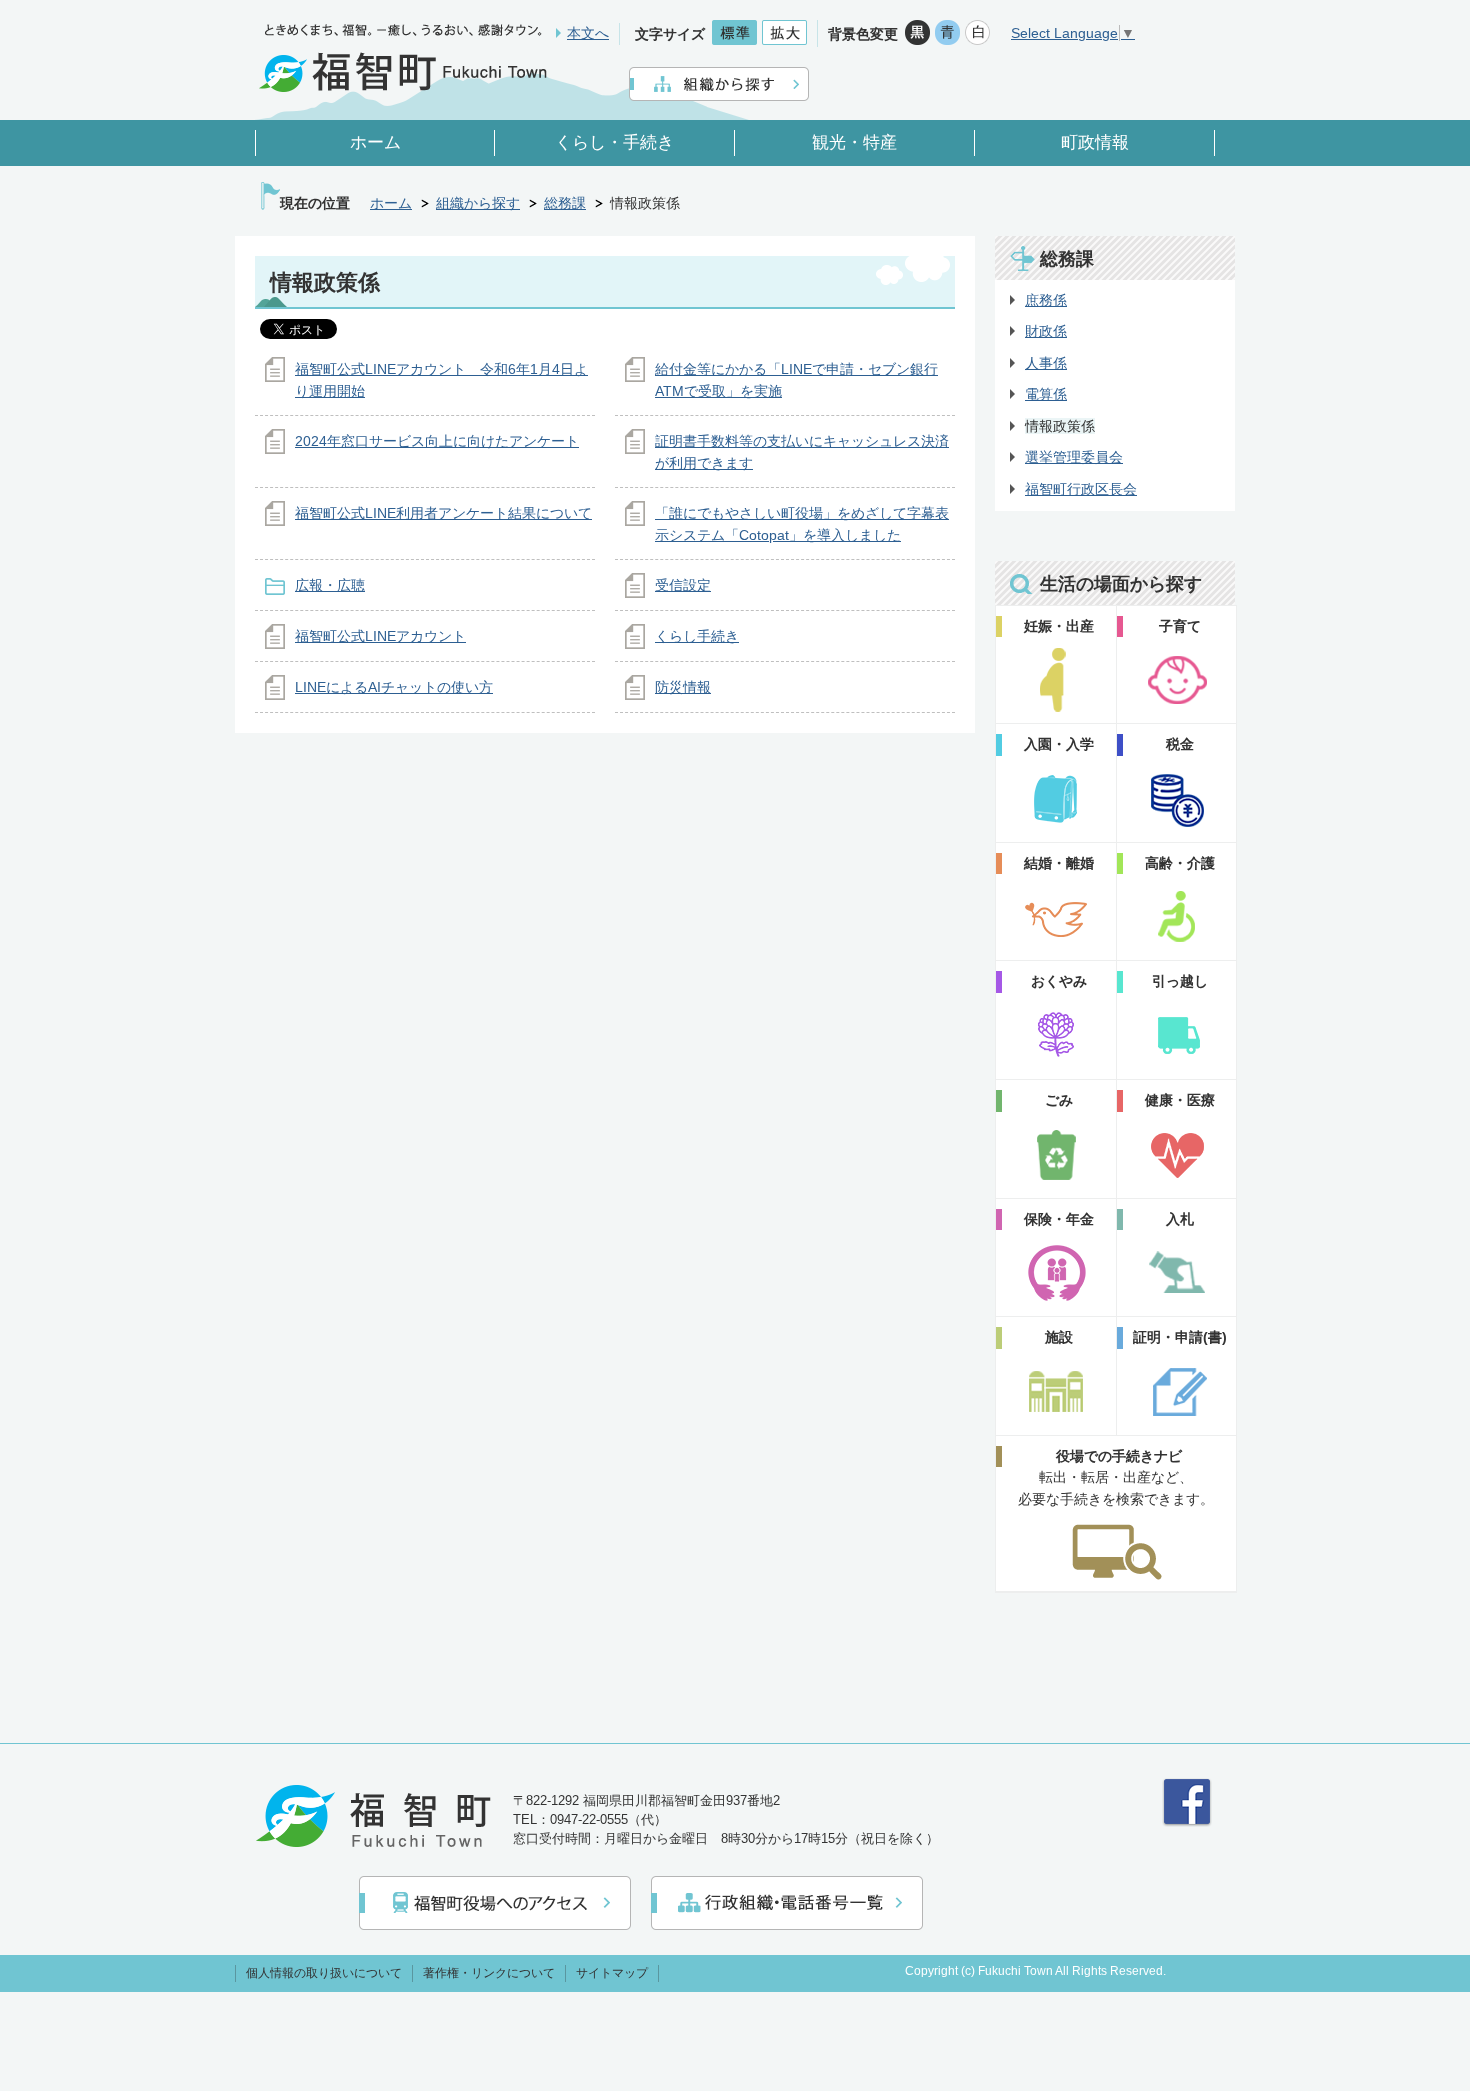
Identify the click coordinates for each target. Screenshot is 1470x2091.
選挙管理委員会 (1074, 457)
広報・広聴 (330, 585)
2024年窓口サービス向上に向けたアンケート (437, 441)
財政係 (1046, 331)
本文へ (588, 33)
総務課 (565, 203)
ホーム (391, 203)
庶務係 (1046, 300)
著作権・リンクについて (489, 1973)
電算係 (1046, 394)
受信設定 (683, 585)
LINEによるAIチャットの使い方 (394, 687)
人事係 (1046, 363)
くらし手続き (697, 636)
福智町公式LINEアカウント (380, 636)
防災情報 (683, 687)
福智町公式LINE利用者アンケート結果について (443, 513)
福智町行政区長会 (1081, 489)
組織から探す (478, 203)
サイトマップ (612, 1973)
